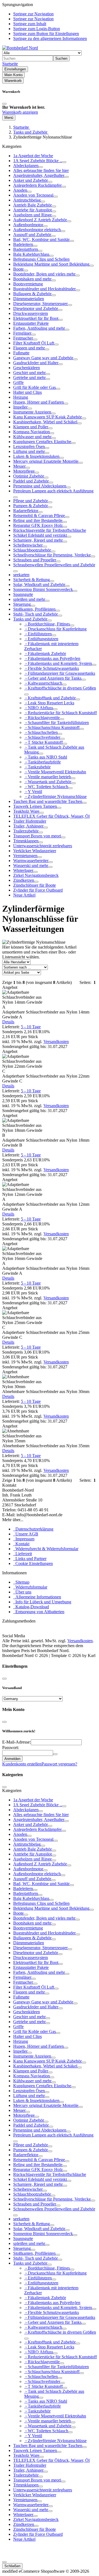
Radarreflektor (26, 511)
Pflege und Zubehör (31, 501)
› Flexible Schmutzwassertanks (52, 668)
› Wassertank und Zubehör (48, 782)
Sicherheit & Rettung (31, 580)
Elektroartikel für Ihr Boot (36, 318)
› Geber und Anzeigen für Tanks (53, 678)
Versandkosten (56, 1042)
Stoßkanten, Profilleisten (34, 609)
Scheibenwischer (28, 545)
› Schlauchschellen (41, 732)
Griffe (18, 382)
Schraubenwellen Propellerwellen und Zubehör (54, 565)
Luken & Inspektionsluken (36, 456)
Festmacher (23, 338)
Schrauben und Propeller (35, 560)
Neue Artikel (24, 895)
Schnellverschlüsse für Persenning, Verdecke (52, 555)
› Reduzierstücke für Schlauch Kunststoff (61, 713)
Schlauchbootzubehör (32, 550)
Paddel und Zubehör (31, 481)
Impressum (24, 1539)
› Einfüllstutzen (38, 634)
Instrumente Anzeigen (32, 412)
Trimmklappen (26, 841)
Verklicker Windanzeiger (35, 851)
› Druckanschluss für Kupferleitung (55, 629)
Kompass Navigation (31, 432)
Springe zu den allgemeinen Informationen (50, 38)
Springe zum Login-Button (37, 29)
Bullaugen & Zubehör (32, 294)
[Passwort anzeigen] (55, 1754)
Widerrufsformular (30, 1587)
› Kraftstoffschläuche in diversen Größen (60, 688)
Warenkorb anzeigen (20, 112)
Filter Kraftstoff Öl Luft (34, 343)
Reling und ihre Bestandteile (38, 520)
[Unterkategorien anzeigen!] (64, 162)
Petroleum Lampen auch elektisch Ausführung (53, 491)
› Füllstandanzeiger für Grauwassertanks (60, 673)
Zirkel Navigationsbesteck (36, 875)
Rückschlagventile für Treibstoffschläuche (50, 530)
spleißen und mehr (29, 599)
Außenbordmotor (28, 225)
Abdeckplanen (26, 166)
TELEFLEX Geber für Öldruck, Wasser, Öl (51, 816)
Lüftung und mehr (29, 451)
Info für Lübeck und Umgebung (42, 1602)
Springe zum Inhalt (30, 24)
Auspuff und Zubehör (32, 235)
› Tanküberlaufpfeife (42, 762)
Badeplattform (26, 249)
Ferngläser (22, 333)
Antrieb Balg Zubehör (32, 205)
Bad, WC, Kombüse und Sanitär (41, 239)
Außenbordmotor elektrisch (37, 230)
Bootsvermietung (28, 284)
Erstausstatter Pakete (31, 323)
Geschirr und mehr (29, 373)
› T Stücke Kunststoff (43, 742)
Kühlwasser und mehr (32, 437)
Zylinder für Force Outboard (38, 890)
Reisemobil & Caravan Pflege (39, 516)
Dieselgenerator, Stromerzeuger (40, 304)
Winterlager (23, 870)
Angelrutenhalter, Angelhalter (39, 175)
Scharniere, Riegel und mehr (38, 540)
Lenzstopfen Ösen (29, 446)
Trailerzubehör (26, 831)
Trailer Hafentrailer (30, 821)
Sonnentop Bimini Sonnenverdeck (43, 589)
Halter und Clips (28, 392)
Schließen (12, 2566)
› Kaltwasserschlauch (43, 683)
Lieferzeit (23, 1554)
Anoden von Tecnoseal (33, 195)
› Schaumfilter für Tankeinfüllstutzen (57, 723)
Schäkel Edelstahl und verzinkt (40, 535)
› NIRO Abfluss (39, 708)
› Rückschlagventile (42, 718)
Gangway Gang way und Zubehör (43, 358)
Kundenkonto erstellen (22, 1764)
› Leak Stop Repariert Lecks (49, 703)
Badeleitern (23, 244)
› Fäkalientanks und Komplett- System (58, 663)
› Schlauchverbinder (42, 737)
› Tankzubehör (37, 767)
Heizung (21, 397)
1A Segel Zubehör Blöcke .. (38, 161)
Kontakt (21, 1544)
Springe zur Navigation (33, 14)
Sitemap (21, 1582)
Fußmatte (21, 353)
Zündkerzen (24, 880)
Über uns (22, 1592)
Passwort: (11, 1748)
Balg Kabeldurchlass (31, 254)
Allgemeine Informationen (37, 1597)
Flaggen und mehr (29, 348)
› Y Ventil (33, 792)
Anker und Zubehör (31, 180)
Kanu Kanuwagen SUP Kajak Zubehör (47, 417)
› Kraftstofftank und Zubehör (50, 698)
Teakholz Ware (26, 811)
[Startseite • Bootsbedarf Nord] (20, 48)
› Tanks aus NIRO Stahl (46, 757)
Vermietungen (25, 856)
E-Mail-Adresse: (16, 1742)
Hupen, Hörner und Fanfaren (38, 402)
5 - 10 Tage (31, 1027)
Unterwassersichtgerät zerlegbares (43, 846)
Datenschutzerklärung (33, 1529)
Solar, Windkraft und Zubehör (39, 585)
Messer (19, 466)
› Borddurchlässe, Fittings (47, 624)
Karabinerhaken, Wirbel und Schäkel (45, 422)
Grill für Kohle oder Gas (35, 387)
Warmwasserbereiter (31, 861)
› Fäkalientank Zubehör (45, 654)
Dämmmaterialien (29, 299)
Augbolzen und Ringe (32, 215)
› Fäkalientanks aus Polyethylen (52, 658)
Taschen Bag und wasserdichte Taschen (48, 801)
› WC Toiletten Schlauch (46, 787)
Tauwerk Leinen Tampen (35, 806)
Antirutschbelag (27, 200)
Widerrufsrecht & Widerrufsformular (46, 1549)
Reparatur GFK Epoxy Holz (38, 525)
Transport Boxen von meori (37, 836)
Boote (18, 269)
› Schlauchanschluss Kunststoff (52, 727)
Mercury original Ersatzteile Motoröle (46, 461)
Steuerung (22, 604)
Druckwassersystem (31, 313)
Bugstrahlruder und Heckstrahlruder (44, 289)
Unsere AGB (26, 1534)
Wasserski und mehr (31, 865)
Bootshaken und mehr (32, 279)
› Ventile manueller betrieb (48, 777)
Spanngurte (23, 594)
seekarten (21, 575)
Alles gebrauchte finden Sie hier (41, 170)
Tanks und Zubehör (30, 619)
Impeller (20, 407)
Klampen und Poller (31, 427)
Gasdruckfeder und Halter (36, 363)
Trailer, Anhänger (28, 826)
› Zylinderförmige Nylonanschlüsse (55, 796)
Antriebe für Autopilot (32, 210)
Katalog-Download (31, 1607)
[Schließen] (4, 104)
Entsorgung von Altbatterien (39, 1612)
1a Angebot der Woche (33, 156)
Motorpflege (24, 471)
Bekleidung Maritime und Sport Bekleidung (51, 264)
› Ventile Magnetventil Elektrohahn (55, 772)
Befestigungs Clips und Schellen (41, 259)
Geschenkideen (27, 368)
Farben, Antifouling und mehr (39, 328)
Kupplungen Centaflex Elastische (42, 442)
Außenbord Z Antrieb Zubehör (40, 220)
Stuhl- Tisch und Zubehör (35, 614)
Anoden (20, 190)
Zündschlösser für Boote (35, 885)
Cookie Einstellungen (33, 1563)
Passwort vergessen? (59, 1764)
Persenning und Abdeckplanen (40, 486)
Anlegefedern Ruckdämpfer (37, 185)
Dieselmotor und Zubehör (36, 308)
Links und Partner (30, 1559)
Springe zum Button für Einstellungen (46, 34)
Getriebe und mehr (29, 377)
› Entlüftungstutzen (41, 639)
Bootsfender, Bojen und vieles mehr (44, 274)
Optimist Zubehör (29, 476)
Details (8, 1022)
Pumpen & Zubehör (31, 506)
